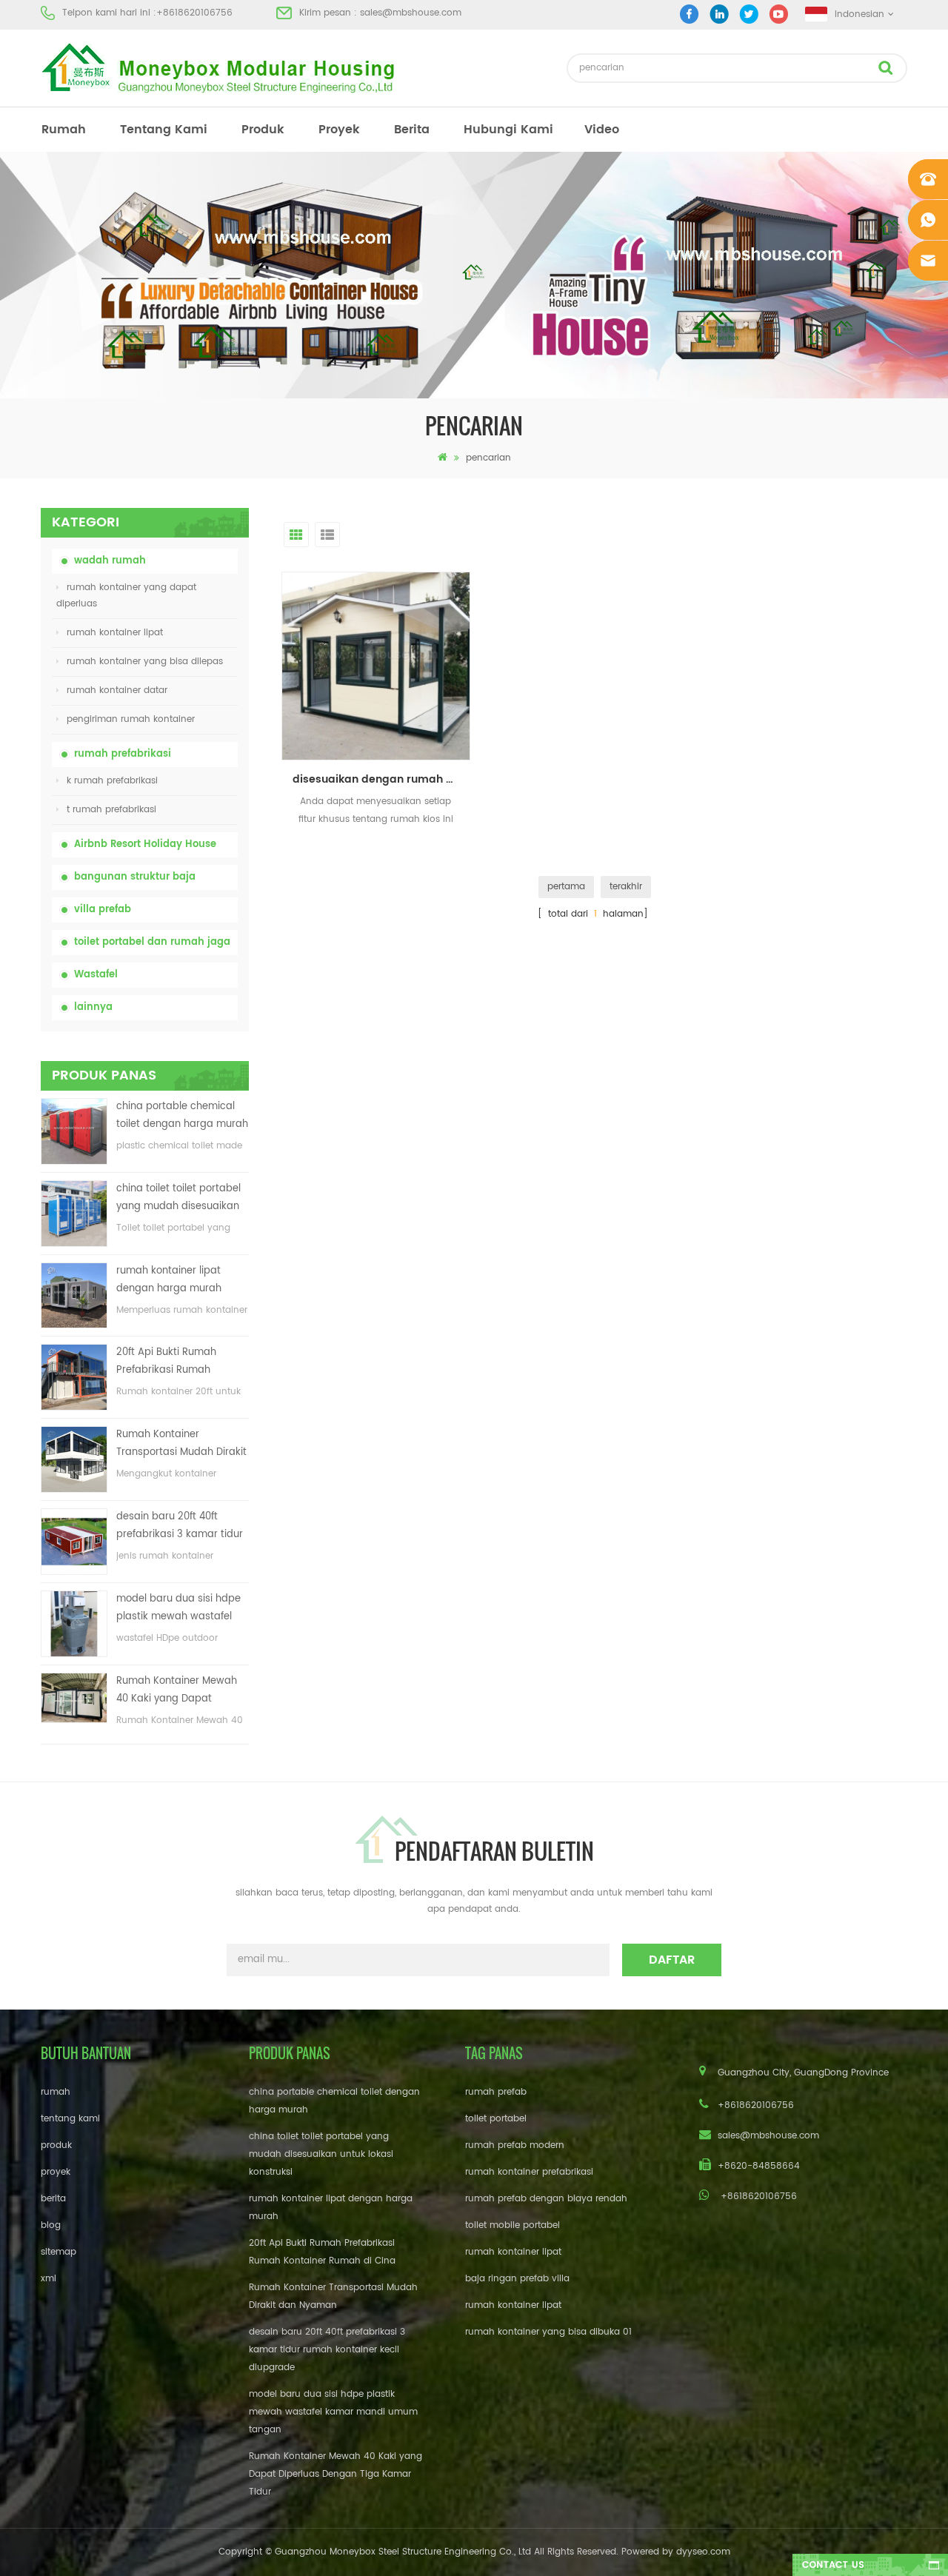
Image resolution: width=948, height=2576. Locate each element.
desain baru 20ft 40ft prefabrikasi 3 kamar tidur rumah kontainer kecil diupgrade (180, 1526)
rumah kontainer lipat (115, 633)
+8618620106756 (194, 13)
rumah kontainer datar (117, 690)
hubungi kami (508, 130)
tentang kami (164, 130)
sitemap (59, 2252)
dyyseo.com (703, 2552)
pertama (566, 887)
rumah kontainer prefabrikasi (529, 2172)
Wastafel (96, 975)
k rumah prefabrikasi (112, 781)
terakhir (626, 887)
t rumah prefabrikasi (111, 810)
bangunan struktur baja (135, 877)
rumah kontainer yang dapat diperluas (126, 596)
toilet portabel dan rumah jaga (152, 942)
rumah (64, 130)
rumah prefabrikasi (123, 754)
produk (263, 130)
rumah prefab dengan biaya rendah (546, 2199)
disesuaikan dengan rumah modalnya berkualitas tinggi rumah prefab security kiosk (381, 779)
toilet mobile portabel (513, 2225)
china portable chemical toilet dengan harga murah (182, 1115)
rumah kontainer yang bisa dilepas (145, 662)
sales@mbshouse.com (411, 13)
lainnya (93, 1007)
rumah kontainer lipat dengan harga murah (169, 1280)
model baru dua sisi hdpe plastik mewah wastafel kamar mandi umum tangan (178, 1609)
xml (49, 2279)
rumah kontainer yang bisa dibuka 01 (548, 2332)
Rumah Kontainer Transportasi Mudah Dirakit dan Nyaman (181, 1444)
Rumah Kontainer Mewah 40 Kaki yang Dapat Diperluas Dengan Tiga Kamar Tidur (177, 1691)
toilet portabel (496, 2119)
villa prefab (103, 910)
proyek (339, 130)
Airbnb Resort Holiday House (145, 844)
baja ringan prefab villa (517, 2279)
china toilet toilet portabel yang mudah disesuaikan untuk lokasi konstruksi (178, 1198)
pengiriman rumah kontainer (131, 719)
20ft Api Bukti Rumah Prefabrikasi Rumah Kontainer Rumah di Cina (176, 1362)
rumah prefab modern (515, 2145)
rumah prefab (496, 2092)
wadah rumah (110, 561)
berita (412, 130)
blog (51, 2225)
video (602, 130)
